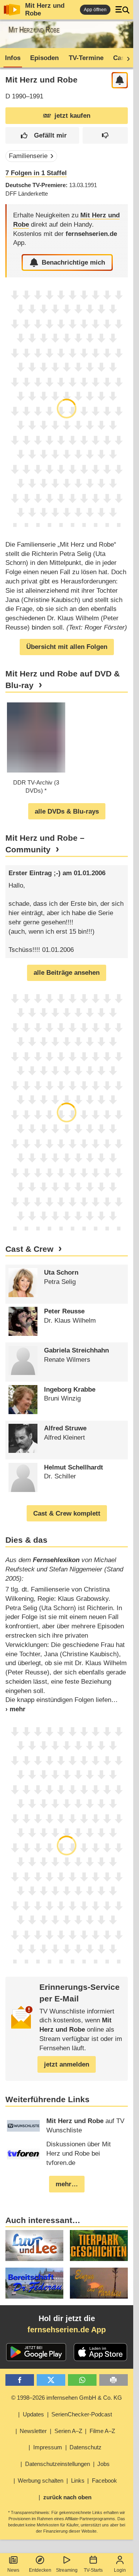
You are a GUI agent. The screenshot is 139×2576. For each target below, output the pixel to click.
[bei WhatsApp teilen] (82, 2380)
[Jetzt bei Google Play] (36, 2352)
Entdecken (40, 2570)
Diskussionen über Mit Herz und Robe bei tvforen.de (79, 2154)
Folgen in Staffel (36, 173)
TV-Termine (86, 58)
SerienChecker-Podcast (82, 2414)
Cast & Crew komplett (67, 1513)
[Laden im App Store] (100, 2352)
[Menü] (122, 10)
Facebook (104, 2480)
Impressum (48, 2447)
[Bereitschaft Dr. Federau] (34, 2283)
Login (120, 2570)
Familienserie (28, 156)
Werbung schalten (41, 2480)
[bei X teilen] (51, 2380)
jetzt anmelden (67, 2064)
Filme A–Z (102, 2431)
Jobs (103, 2464)
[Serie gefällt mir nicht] (105, 135)
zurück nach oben (67, 2497)
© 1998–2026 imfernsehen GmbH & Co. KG (67, 2398)
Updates (33, 2414)
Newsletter (33, 2431)
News (13, 2570)
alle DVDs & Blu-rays (67, 811)
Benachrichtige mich (73, 262)
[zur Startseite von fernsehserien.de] (12, 10)
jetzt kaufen (72, 116)
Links (78, 2480)
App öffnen (95, 10)
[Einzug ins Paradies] (99, 2283)
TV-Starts (93, 2570)
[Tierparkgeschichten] (99, 2246)
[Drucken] (114, 2380)
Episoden (44, 58)
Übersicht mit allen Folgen (67, 647)
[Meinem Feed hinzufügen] (120, 80)
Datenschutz (86, 2447)
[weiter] (126, 58)
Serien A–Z (68, 2431)
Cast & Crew (29, 1249)
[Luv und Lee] (34, 2246)
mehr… (67, 2184)
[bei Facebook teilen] (20, 2380)
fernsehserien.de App (67, 2330)
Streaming (67, 2570)
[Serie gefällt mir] (42, 135)
